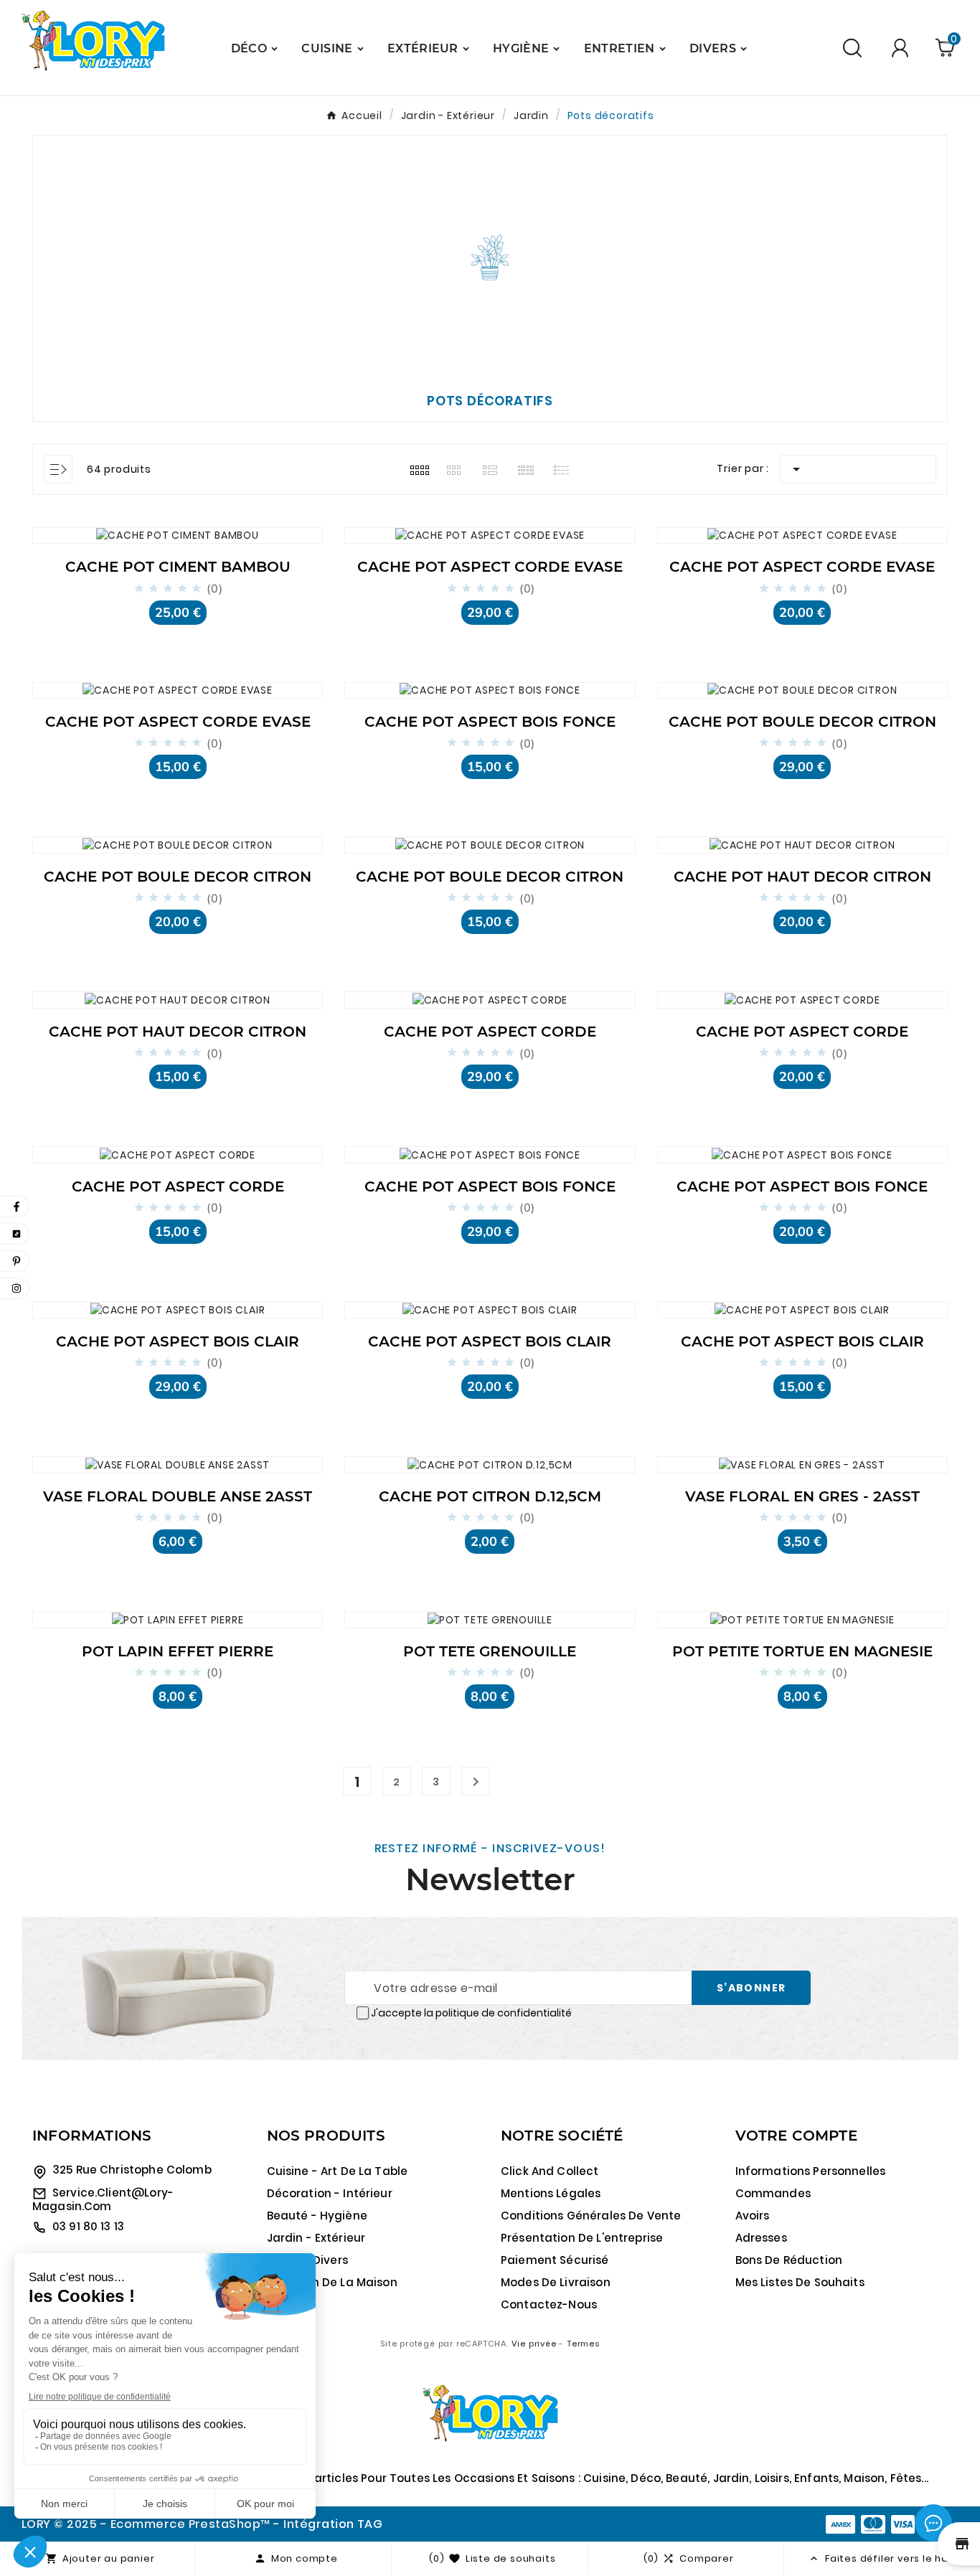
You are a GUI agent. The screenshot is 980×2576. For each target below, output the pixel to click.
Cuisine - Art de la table (338, 2171)
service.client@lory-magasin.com (103, 2199)
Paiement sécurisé (555, 2260)
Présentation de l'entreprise (582, 2238)
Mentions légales (551, 2193)
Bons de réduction (789, 2260)
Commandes (773, 2193)
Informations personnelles (811, 2171)
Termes (583, 2344)
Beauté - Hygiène (317, 2216)
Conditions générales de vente (591, 2216)
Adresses (761, 2238)
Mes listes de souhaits (800, 2282)
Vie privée (534, 2344)
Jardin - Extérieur (316, 2238)
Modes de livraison (556, 2282)
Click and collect (550, 2171)
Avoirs (753, 2216)
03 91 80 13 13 (88, 2226)
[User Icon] (900, 48)
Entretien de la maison (332, 2282)
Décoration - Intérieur (330, 2193)
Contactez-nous (549, 2304)
